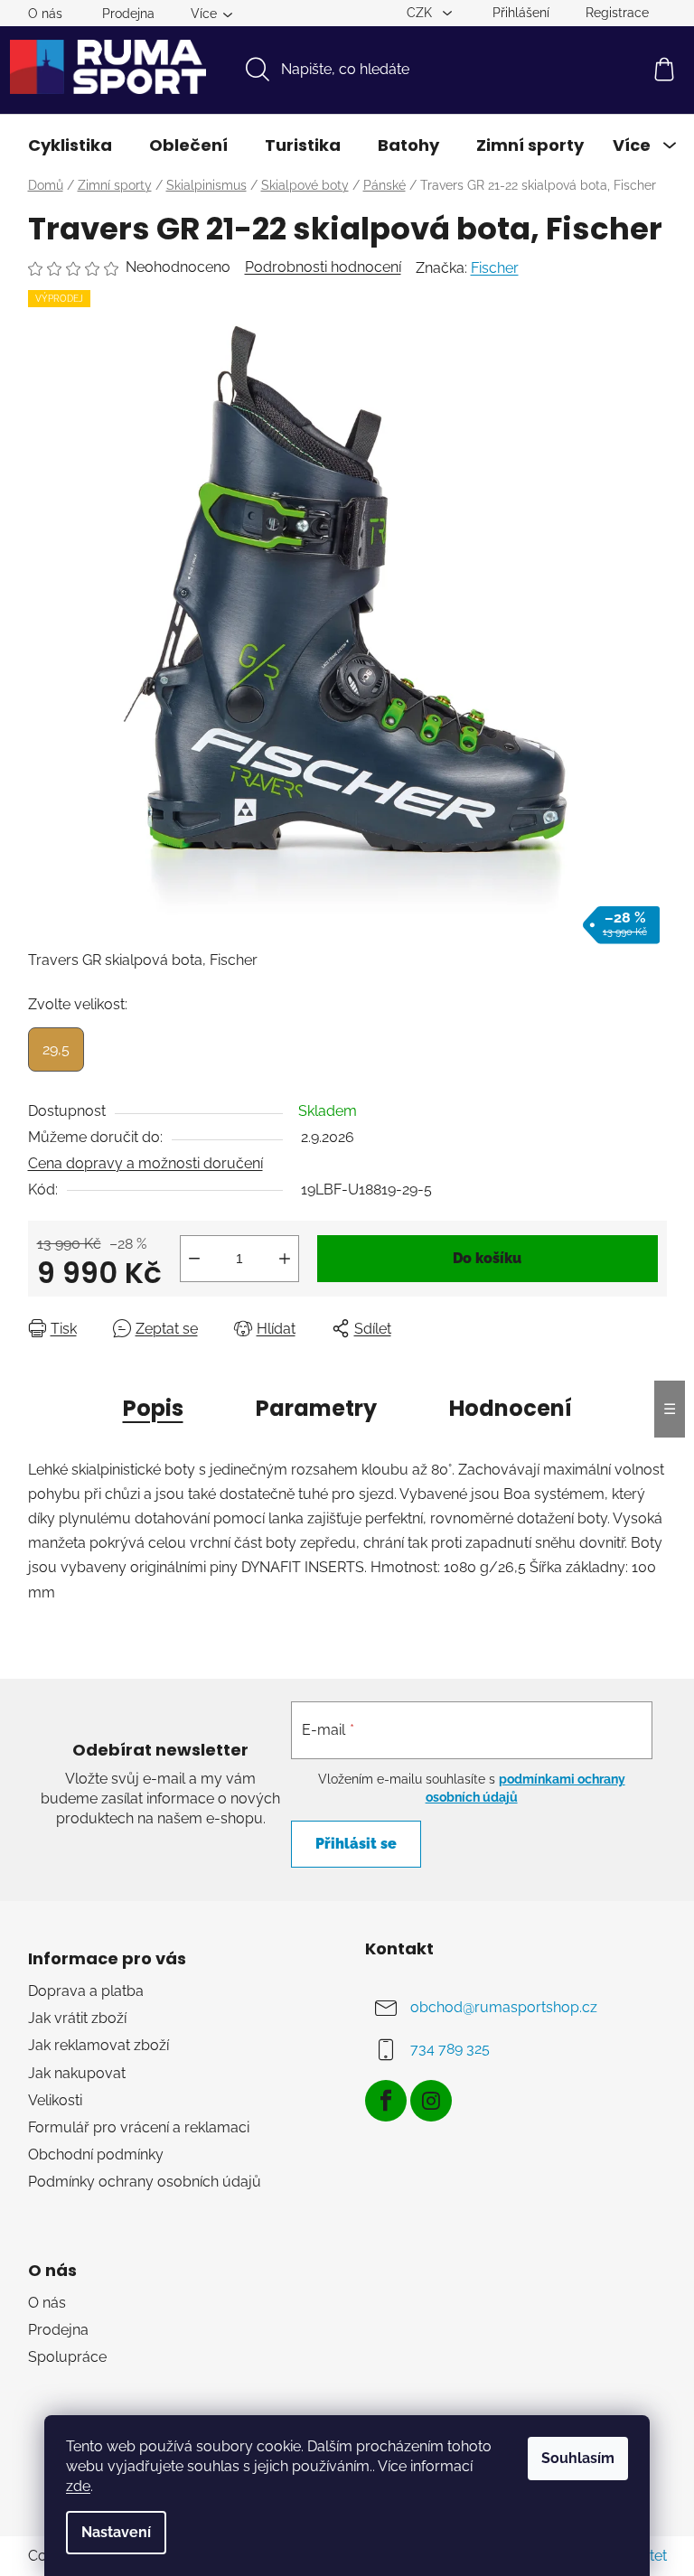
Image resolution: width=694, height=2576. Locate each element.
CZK (421, 13)
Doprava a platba (86, 1991)
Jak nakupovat (77, 2073)
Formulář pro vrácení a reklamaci (139, 2127)
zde (78, 2486)
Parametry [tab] (316, 1408)
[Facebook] (386, 2101)
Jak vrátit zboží (77, 2018)
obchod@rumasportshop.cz (504, 2007)
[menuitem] (70, 145)
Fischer (495, 268)
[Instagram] (431, 2101)
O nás (45, 14)
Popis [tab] (153, 1408)
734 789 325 (450, 2049)
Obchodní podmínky (96, 2154)
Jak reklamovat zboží (98, 2045)
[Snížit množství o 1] (194, 1259)
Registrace (617, 13)
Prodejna (128, 14)
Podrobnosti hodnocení (323, 267)
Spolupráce (67, 2357)
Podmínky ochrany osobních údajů (145, 2182)
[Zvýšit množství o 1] (285, 1259)
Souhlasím (578, 2458)
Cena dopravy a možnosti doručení (145, 1163)
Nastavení (116, 2532)
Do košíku (487, 1258)
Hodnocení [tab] (511, 1408)
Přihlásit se (356, 1844)
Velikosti (55, 2100)
